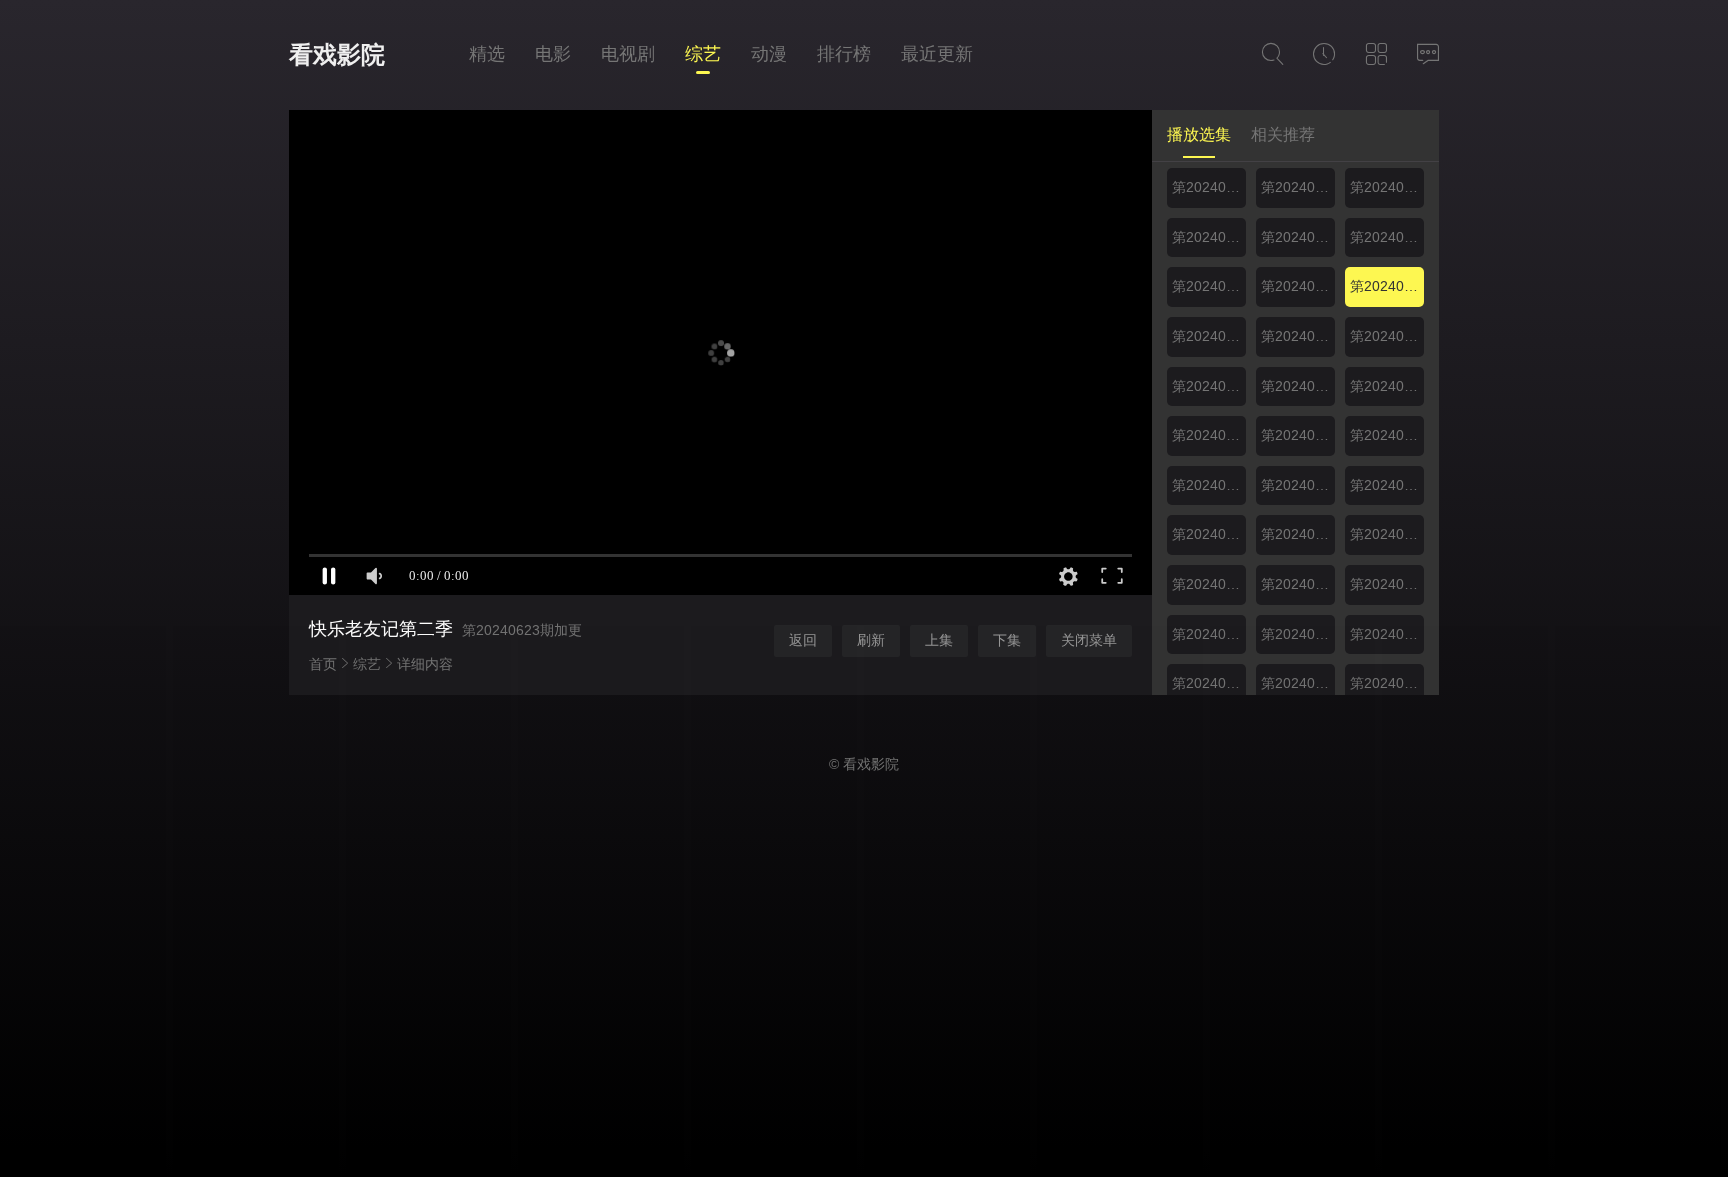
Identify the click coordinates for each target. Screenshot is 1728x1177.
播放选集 (1199, 134)
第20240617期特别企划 (1387, 237)
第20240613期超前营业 (1298, 187)
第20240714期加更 (1209, 485)
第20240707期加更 (1209, 435)
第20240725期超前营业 (1298, 534)
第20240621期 (1298, 286)
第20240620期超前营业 (1209, 286)
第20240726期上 (1387, 534)
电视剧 (628, 54)
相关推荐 (1283, 134)
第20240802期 (1209, 634)
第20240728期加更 (1298, 584)
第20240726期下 (1209, 584)
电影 (553, 54)
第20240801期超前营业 (1387, 584)
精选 (487, 54)
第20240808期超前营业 (1209, 683)
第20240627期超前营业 (1209, 336)
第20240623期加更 (1387, 286)
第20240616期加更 (1298, 237)
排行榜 (844, 54)
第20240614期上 (1387, 187)
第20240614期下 (1209, 237)
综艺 (703, 54)
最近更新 (937, 54)
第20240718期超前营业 (1298, 485)
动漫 (769, 54)
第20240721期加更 (1209, 534)
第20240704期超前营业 (1298, 386)
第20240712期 (1387, 435)
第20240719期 (1387, 485)
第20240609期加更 (1209, 187)
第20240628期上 (1298, 336)
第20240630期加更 (1209, 386)
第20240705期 (1387, 386)
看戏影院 (337, 54)
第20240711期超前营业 (1298, 435)
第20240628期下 (1387, 336)
